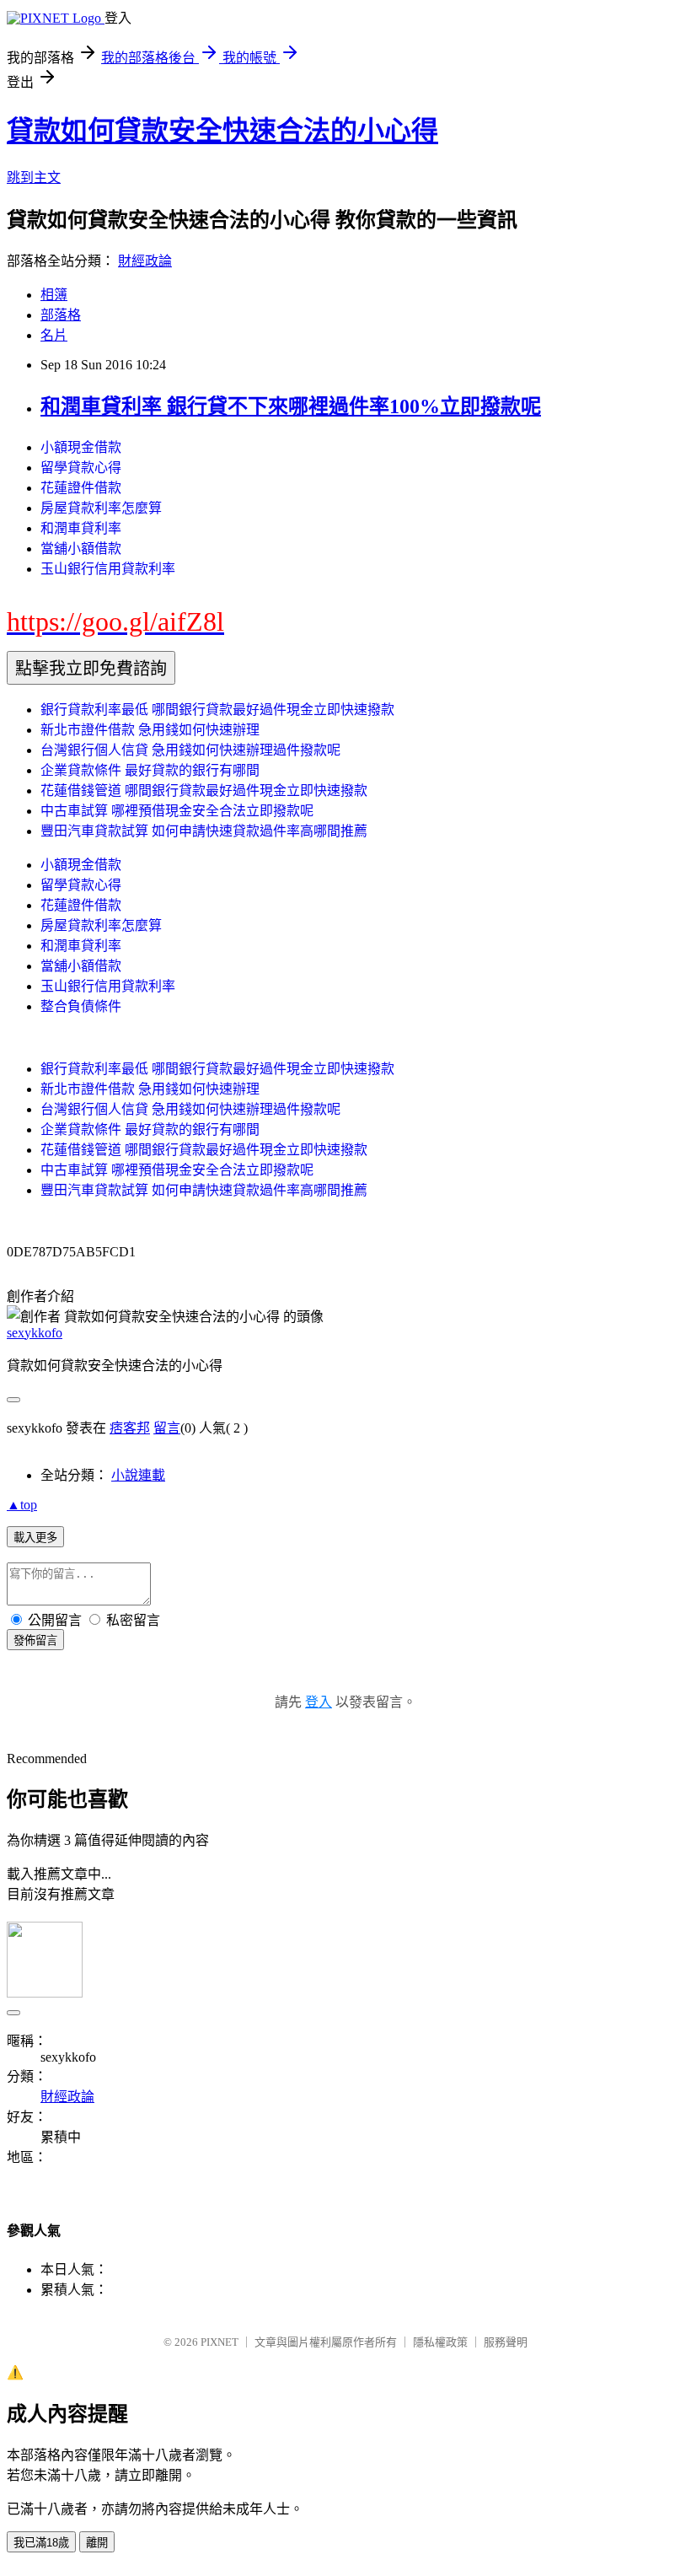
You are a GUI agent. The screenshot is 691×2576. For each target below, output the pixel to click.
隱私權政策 (440, 2342)
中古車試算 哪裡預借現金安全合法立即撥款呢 (177, 811)
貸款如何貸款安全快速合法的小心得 (222, 131)
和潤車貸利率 (81, 528)
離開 (97, 2543)
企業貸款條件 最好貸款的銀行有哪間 (150, 770)
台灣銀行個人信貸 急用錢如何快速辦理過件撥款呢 (190, 750)
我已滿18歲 (41, 2543)
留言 (167, 1428)
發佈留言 (35, 1640)
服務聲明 (506, 2342)
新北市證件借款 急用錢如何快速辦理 (150, 730)
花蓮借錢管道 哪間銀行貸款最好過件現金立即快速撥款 (204, 791)
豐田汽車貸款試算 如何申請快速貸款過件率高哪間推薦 (204, 831)
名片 (54, 335)
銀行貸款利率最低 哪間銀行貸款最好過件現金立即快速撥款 (217, 710)
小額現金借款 (81, 447)
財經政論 (145, 261)
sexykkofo (35, 1333)
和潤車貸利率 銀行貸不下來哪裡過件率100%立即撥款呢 (291, 406)
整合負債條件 (81, 1006)
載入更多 (35, 1538)
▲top (22, 1505)
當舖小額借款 (81, 549)
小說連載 (138, 1475)
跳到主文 (34, 177)
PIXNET (220, 2342)
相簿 (54, 295)
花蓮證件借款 (81, 488)
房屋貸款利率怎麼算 (101, 508)
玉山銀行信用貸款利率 (108, 569)
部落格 (61, 315)
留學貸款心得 (81, 468)
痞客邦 (130, 1428)
